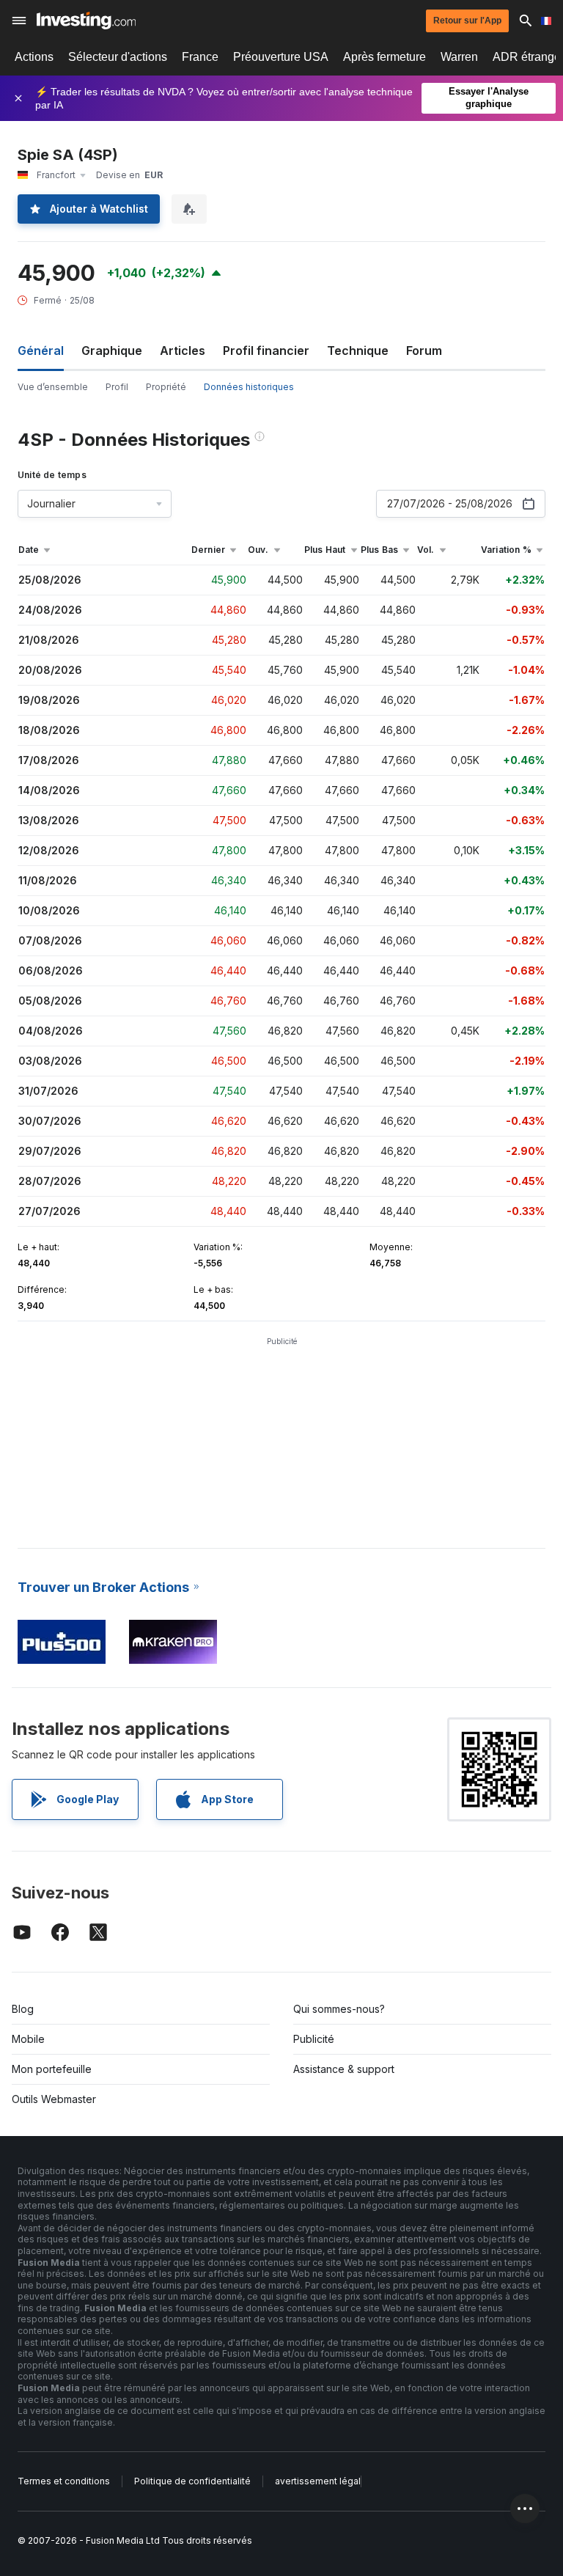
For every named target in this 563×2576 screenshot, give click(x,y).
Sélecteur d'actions (118, 57)
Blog (23, 2009)
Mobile (28, 2039)
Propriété (166, 387)
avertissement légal (318, 2481)
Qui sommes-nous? (339, 2009)
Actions (34, 57)
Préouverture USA (281, 57)
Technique (358, 351)
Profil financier (266, 351)
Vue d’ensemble (53, 387)
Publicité (314, 2039)
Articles (183, 351)
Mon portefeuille (52, 2069)
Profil (117, 387)
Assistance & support (344, 2069)
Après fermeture (384, 57)
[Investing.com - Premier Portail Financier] (86, 21)
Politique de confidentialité (192, 2481)
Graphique (112, 351)
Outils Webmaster (54, 2099)
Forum (424, 351)
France (200, 57)
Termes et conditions (64, 2481)
